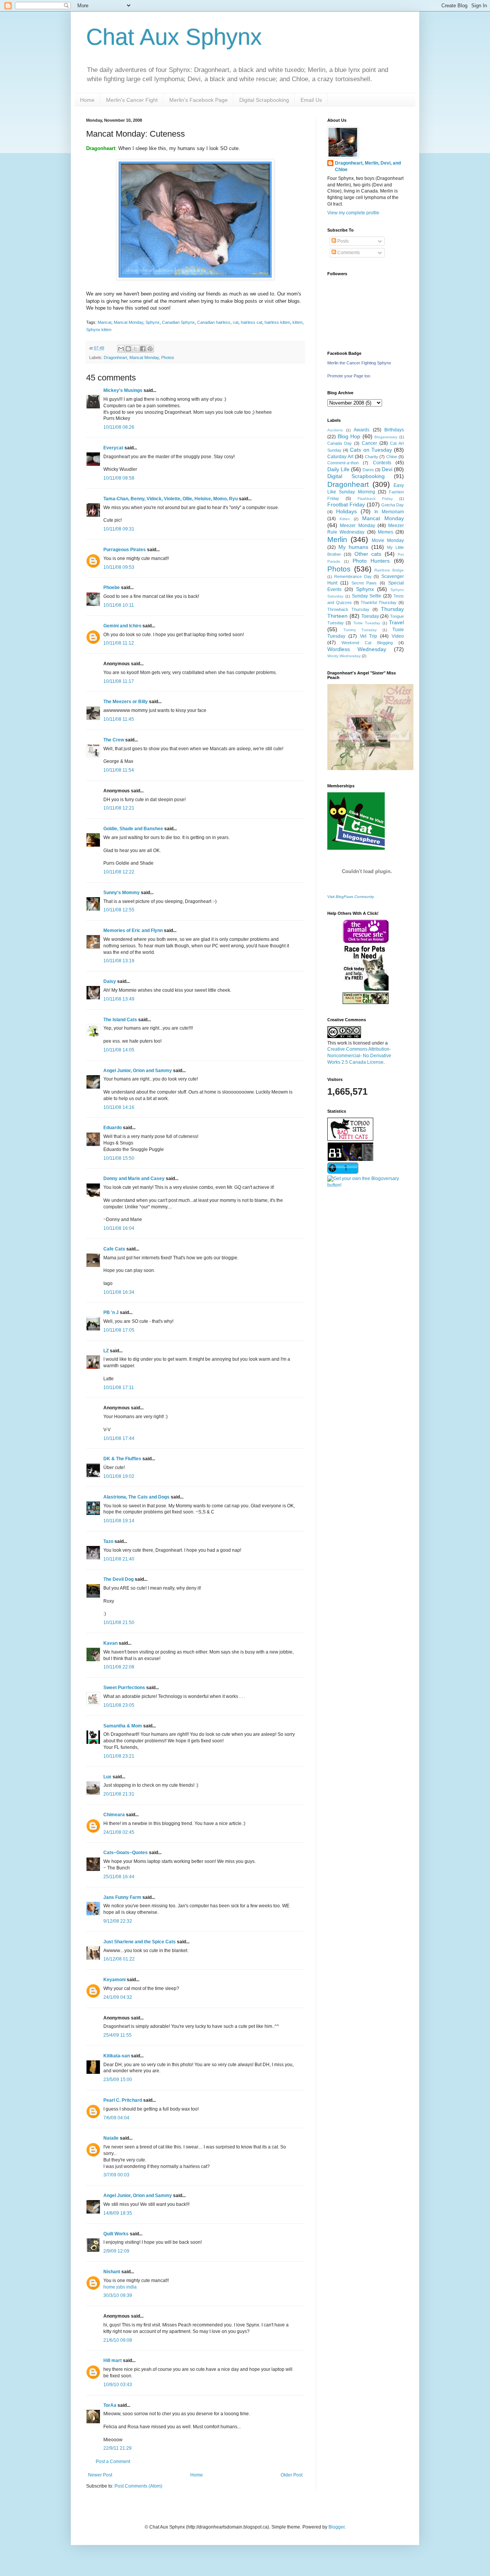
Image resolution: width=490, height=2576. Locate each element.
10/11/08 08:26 (119, 427)
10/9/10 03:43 (118, 2385)
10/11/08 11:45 (119, 719)
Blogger (336, 2527)
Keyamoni (114, 1980)
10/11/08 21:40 (119, 1559)
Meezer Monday (357, 526)
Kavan (110, 1643)
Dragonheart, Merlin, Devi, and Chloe (368, 166)
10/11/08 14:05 (119, 1050)
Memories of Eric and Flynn (133, 930)
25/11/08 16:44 (119, 1877)
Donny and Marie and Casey (134, 1179)
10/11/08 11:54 (119, 770)
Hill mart (113, 2361)
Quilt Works (116, 2234)
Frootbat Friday (346, 504)
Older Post (292, 2475)
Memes (385, 532)
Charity (372, 457)
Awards (362, 430)
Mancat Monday (128, 322)
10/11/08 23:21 (119, 1756)
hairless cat (252, 322)
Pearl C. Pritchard (123, 2100)
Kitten (345, 519)
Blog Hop (349, 436)
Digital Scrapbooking (264, 100)
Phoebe (112, 588)
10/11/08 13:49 (119, 999)
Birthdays (394, 430)
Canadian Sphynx (178, 322)
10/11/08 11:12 (119, 643)
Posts (342, 241)
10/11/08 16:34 (119, 1292)
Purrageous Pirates (125, 550)
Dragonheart (115, 358)
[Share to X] (136, 349)
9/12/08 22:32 (118, 1921)
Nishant (112, 2272)
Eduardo (113, 1128)
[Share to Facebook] (143, 349)
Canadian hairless (214, 322)
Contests (382, 463)
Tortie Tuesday (367, 623)
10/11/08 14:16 (119, 1107)
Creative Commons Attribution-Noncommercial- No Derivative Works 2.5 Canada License (359, 1056)
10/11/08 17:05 (119, 1330)
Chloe (392, 457)
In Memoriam (389, 512)
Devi (387, 469)
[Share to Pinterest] (150, 349)
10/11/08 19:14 (119, 1521)
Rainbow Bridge (389, 570)
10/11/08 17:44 (119, 1438)
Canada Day (340, 443)
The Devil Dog (118, 1579)
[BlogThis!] (128, 349)
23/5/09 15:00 (118, 2080)
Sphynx (153, 322)
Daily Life (338, 469)
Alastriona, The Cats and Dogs (137, 1497)
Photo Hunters (371, 561)
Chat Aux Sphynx (174, 37)
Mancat (105, 322)
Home (87, 100)
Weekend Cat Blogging (367, 643)
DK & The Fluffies (122, 1459)
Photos (168, 358)
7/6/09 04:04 (116, 2118)
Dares (368, 470)
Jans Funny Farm (122, 1897)
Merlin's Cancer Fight (132, 100)
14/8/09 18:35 (118, 2213)
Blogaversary (386, 437)
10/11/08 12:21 (119, 808)
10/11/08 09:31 (119, 529)
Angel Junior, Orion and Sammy (138, 1071)
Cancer (369, 443)
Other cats (368, 554)
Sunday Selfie (367, 596)
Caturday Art (340, 457)
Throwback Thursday (348, 609)
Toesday (370, 616)
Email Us (311, 100)
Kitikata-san (117, 2056)
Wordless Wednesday (357, 649)
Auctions (335, 430)
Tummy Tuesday (360, 630)
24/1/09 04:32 (118, 1997)
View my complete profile (353, 213)
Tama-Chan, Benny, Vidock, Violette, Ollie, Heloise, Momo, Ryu (171, 499)
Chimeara (114, 1815)
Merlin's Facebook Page (198, 100)
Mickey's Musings (123, 390)
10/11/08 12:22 (119, 872)
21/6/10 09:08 (118, 2340)
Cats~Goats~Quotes (126, 1853)
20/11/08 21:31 (119, 1794)
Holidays (346, 511)
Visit (351, 897)
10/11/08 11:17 (119, 681)
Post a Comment (113, 2462)
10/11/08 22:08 (119, 1667)
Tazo (108, 1541)
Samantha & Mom (123, 1726)
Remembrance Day (353, 576)
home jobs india (120, 2287)
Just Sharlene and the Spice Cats (140, 1942)
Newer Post (100, 2475)
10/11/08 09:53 (119, 567)
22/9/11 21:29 (118, 2448)
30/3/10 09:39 (118, 2295)
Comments (348, 253)
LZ (106, 1351)
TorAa (110, 2405)
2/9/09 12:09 (116, 2251)
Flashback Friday (375, 499)
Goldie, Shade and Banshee (133, 829)
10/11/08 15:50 (119, 1158)
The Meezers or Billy (126, 702)
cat (236, 322)
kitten (297, 322)
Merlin (337, 540)
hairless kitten (277, 322)
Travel (396, 622)
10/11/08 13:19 (119, 961)
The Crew (114, 740)
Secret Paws (364, 583)
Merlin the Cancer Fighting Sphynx (359, 363)
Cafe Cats (114, 1249)
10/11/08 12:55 (119, 910)
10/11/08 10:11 (119, 605)
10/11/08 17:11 (119, 1388)
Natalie (111, 2138)
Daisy (110, 981)
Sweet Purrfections (124, 1688)
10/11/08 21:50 (119, 1623)
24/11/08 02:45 (119, 1832)
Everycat (113, 448)
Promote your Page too (349, 376)
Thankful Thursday (379, 602)
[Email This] (121, 349)
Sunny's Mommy (122, 893)
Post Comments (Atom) (138, 2486)
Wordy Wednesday (344, 656)
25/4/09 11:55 (118, 2035)
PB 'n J (111, 1312)
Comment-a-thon (343, 463)
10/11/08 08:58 (119, 478)
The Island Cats (120, 1020)
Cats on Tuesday (371, 450)
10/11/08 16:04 (119, 1228)
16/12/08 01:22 (119, 1959)
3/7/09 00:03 (116, 2175)
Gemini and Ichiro (122, 626)
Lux (107, 1777)
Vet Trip (369, 636)
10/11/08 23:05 (119, 1705)
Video (398, 636)
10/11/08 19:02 (119, 1476)
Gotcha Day (393, 505)
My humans (353, 547)
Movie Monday (388, 540)
